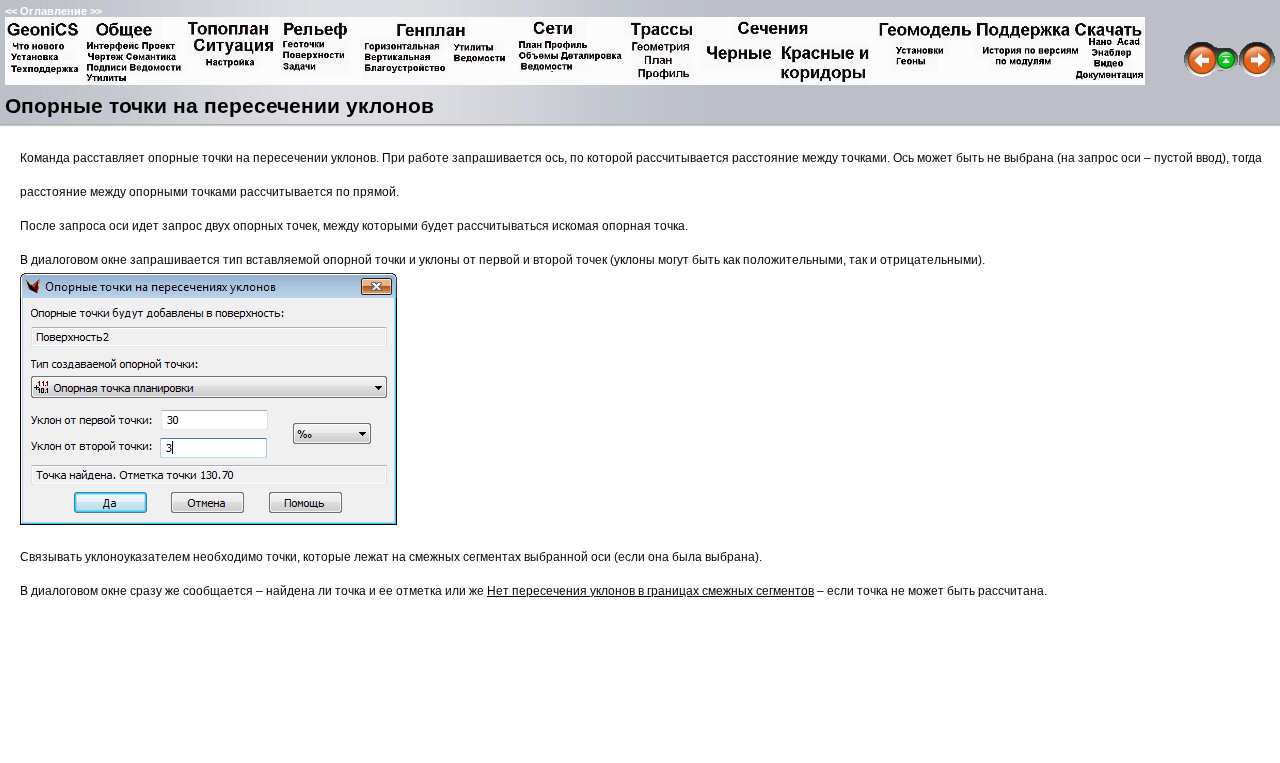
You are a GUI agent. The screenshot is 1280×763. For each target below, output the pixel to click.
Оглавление (53, 11)
